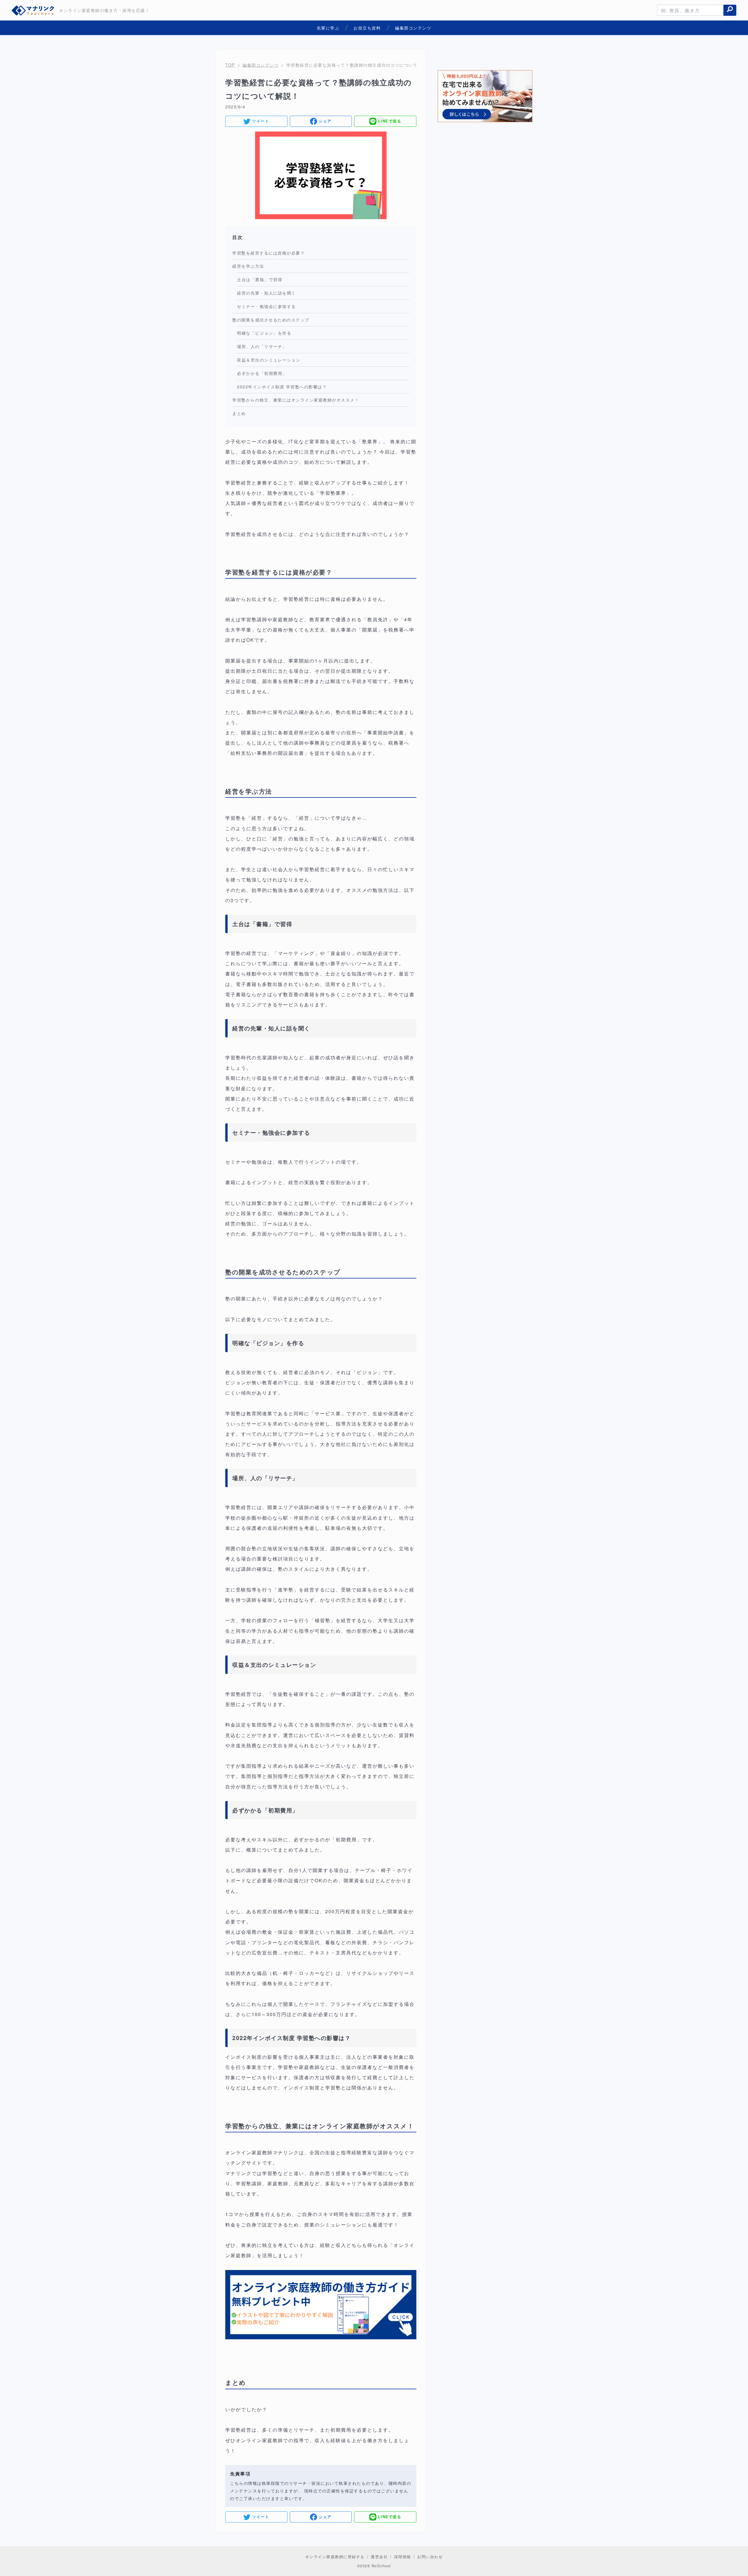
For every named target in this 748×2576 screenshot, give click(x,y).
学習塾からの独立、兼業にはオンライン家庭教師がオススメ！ (296, 400)
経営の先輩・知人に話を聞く (266, 293)
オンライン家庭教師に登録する (335, 2557)
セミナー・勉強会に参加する (266, 306)
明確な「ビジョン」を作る (264, 333)
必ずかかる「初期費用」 (262, 373)
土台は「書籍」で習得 (260, 279)
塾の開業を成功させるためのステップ (271, 320)
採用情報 (403, 2557)
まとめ (239, 413)
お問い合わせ (430, 2557)
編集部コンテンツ (261, 65)
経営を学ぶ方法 (248, 266)
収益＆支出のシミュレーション (269, 360)
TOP (230, 65)
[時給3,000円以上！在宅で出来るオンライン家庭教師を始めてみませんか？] (485, 97)
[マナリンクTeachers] (34, 10)
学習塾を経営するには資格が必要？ (269, 253)
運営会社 (379, 2557)
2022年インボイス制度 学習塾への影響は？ (282, 386)
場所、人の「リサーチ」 (262, 346)
